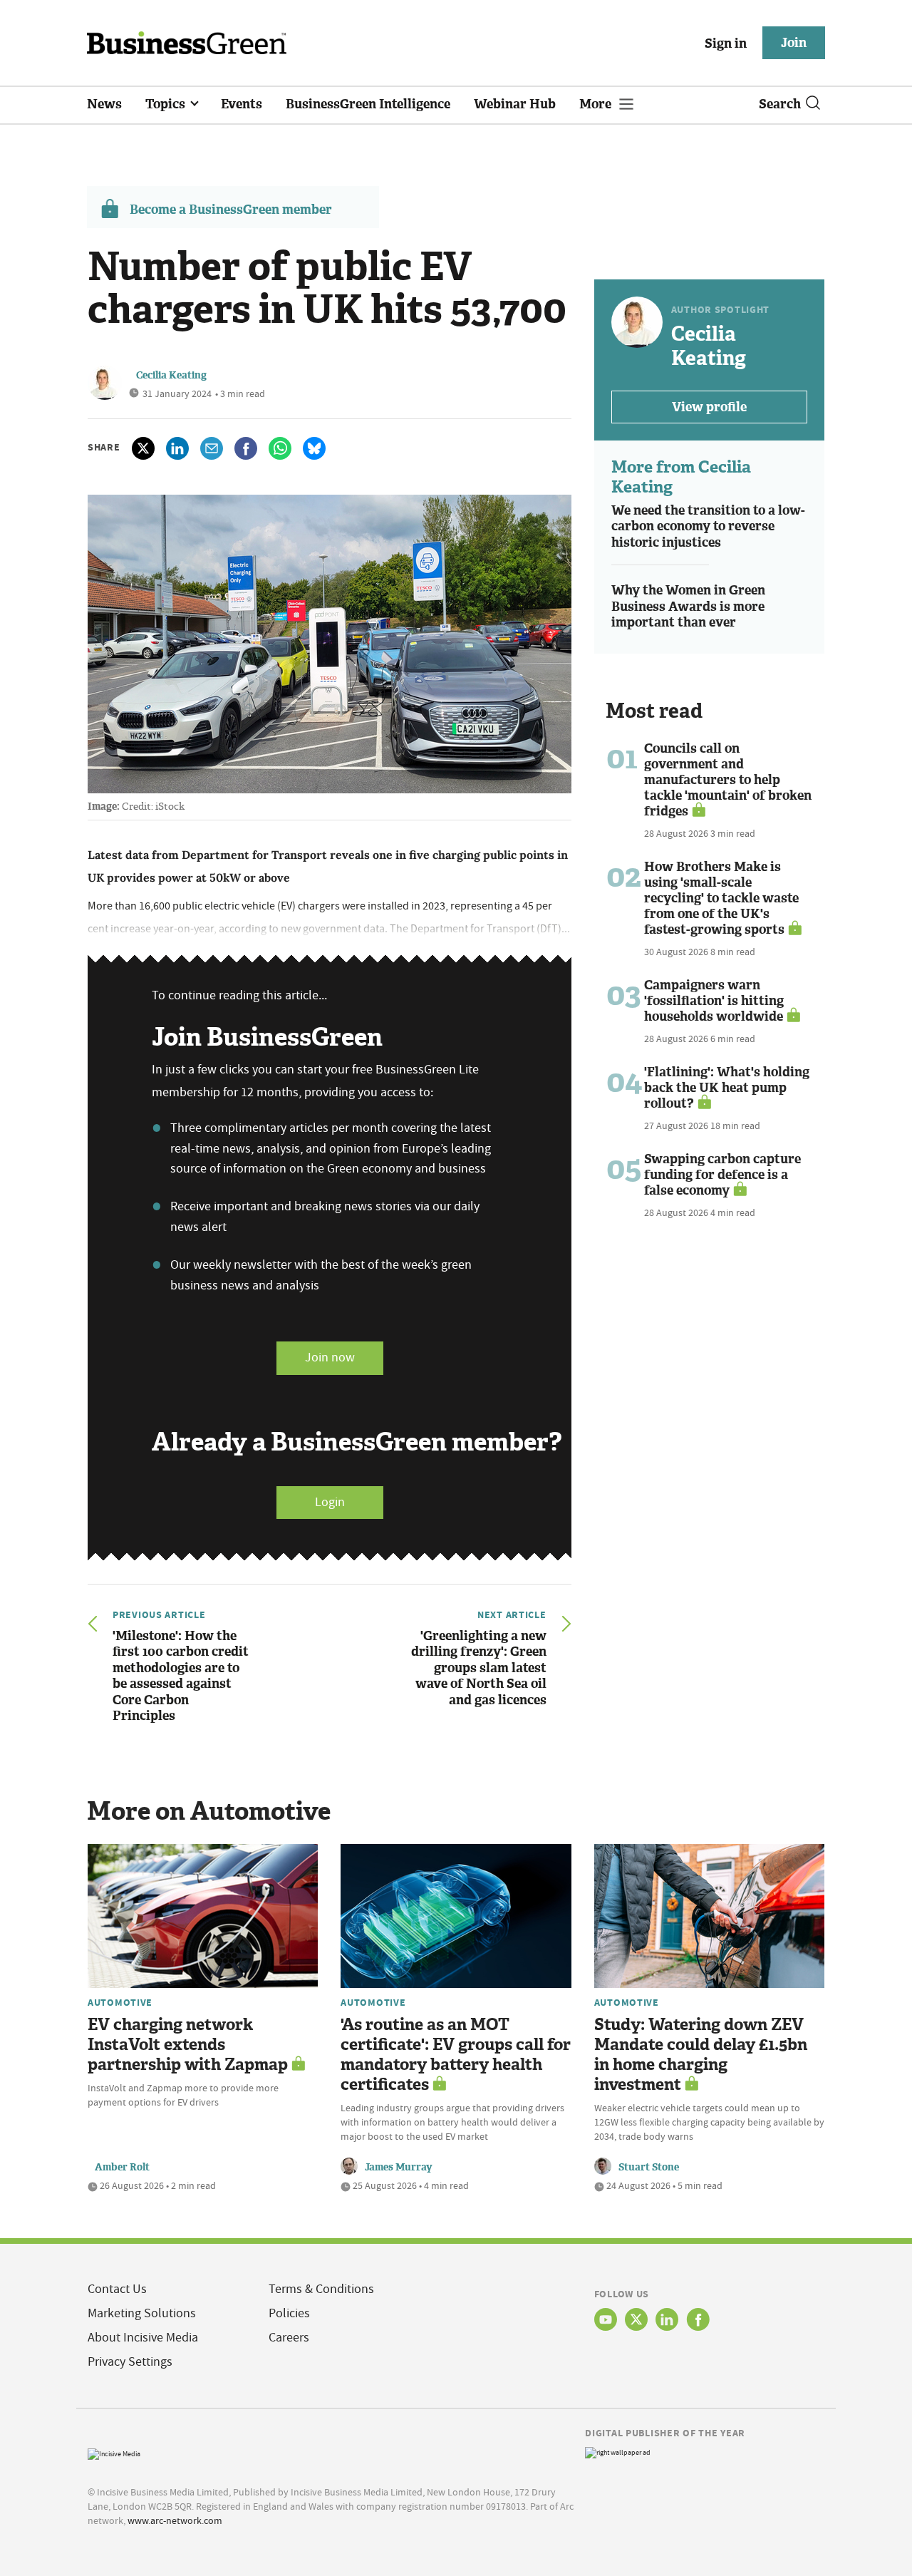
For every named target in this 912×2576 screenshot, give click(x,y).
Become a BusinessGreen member (231, 210)
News (104, 104)
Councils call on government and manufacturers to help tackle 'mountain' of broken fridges (728, 780)
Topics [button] (167, 104)
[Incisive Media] (114, 2452)
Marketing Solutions (142, 2313)
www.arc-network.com (175, 2520)
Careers (289, 2338)
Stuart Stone (649, 2167)
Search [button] (780, 104)
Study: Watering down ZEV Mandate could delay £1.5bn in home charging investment (701, 2055)
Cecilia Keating (171, 375)
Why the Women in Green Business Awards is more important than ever (688, 606)
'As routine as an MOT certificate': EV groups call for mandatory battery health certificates (456, 2055)
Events (242, 104)
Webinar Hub (515, 104)
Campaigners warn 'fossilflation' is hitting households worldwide (714, 1001)
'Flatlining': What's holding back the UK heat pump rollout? (727, 1088)
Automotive (120, 2002)
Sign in (726, 43)
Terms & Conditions (321, 2289)
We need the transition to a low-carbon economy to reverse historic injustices (708, 526)
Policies (289, 2313)
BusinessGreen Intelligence (368, 104)
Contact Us (117, 2289)
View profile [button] (709, 407)
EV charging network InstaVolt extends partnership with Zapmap (188, 2045)
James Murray (399, 2167)
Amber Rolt (122, 2167)
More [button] (597, 104)
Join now (330, 1357)
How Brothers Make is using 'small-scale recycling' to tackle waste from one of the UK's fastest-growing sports (721, 898)
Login (330, 1502)
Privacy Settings (130, 2362)
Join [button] (794, 43)
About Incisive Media (143, 2338)
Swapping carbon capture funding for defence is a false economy (722, 1175)
